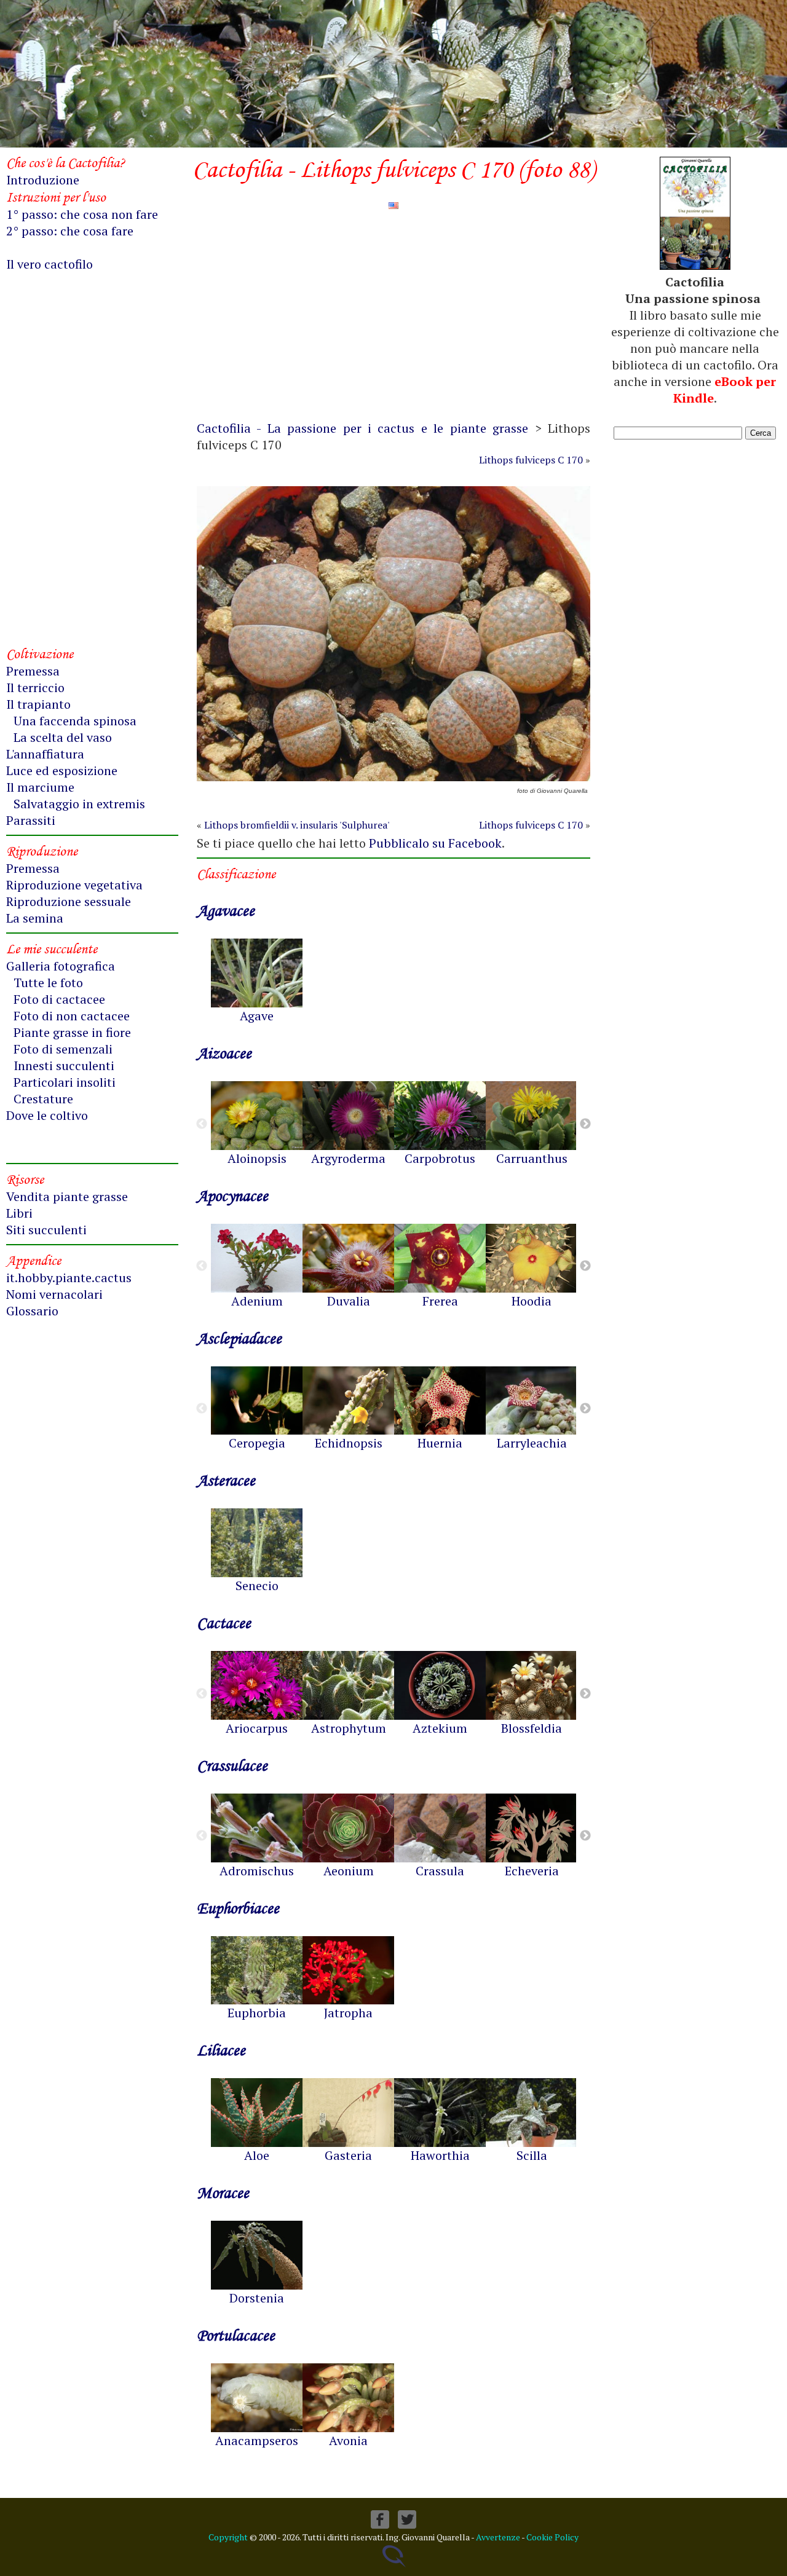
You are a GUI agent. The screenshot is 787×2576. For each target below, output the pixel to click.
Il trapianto (38, 704)
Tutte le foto (48, 983)
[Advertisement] (393, 321)
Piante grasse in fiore (72, 1032)
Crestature (43, 1099)
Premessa (33, 671)
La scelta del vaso (63, 737)
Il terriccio (35, 687)
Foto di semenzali (63, 1049)
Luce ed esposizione (62, 770)
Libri (19, 1213)
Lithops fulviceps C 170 (531, 460)
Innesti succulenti (64, 1065)
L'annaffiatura (45, 754)
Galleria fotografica (61, 966)
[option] (257, 981)
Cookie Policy (552, 2537)
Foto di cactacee (59, 999)
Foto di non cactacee (72, 1016)
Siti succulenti (46, 1230)
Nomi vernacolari (54, 1294)
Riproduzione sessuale (69, 901)
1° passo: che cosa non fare (82, 214)
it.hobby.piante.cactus (69, 1278)
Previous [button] (202, 1124)
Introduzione (43, 180)
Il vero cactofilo (49, 264)
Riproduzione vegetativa (74, 885)
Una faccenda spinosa (75, 721)
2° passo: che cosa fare (70, 231)
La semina (35, 918)
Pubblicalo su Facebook (435, 843)
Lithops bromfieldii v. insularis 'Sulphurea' (297, 825)
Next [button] (585, 1124)
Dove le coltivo (47, 1115)
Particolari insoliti (65, 1082)
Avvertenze (498, 2537)
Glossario (32, 1311)
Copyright (228, 2537)
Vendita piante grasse (67, 1196)
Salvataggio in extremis (79, 804)
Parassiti (31, 820)
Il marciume (40, 787)
